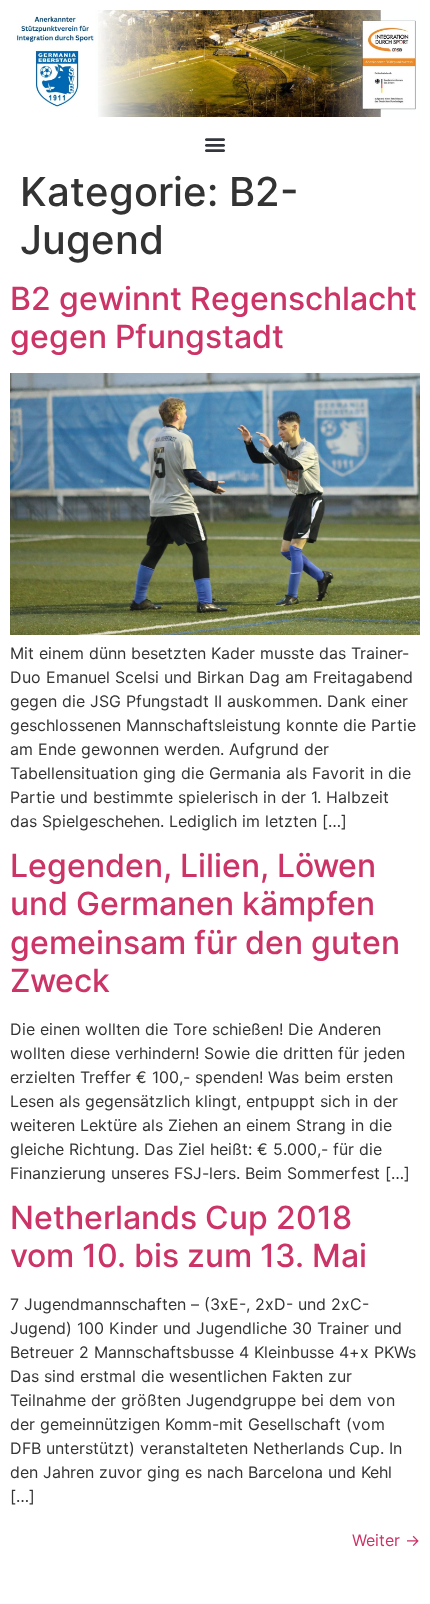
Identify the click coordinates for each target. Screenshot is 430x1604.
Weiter (386, 1540)
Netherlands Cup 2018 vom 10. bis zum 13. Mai (188, 1236)
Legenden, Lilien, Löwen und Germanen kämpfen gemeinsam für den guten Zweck (205, 923)
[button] (215, 143)
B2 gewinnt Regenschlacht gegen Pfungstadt (213, 317)
